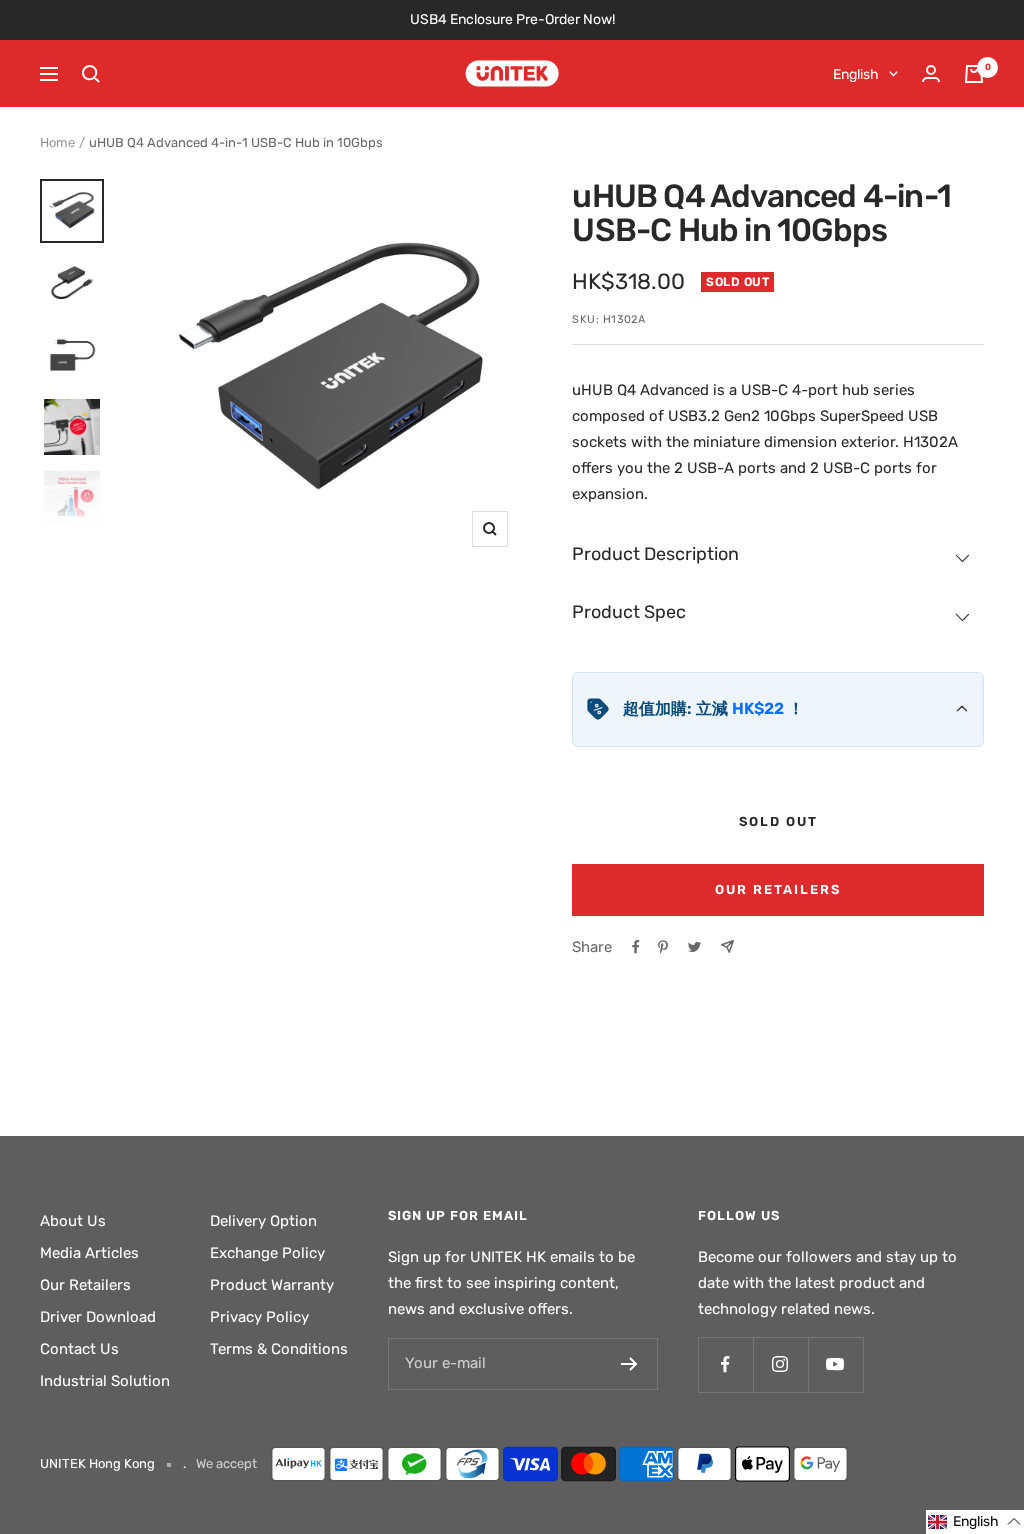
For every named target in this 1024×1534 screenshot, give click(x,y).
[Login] (931, 73)
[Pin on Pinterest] (663, 947)
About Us (73, 1221)
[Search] (91, 74)
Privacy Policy (259, 1317)
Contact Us (79, 1349)
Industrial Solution (105, 1381)
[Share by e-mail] (727, 946)
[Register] (629, 1364)
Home (57, 142)
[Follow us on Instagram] (780, 1364)
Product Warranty (272, 1285)
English (856, 74)
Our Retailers (778, 889)
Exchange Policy (267, 1253)
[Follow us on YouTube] (835, 1364)
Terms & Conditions (279, 1349)
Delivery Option (263, 1221)
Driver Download (98, 1317)
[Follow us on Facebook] (725, 1364)
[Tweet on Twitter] (694, 947)
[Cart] (974, 74)
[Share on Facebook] (636, 947)
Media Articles (89, 1253)
